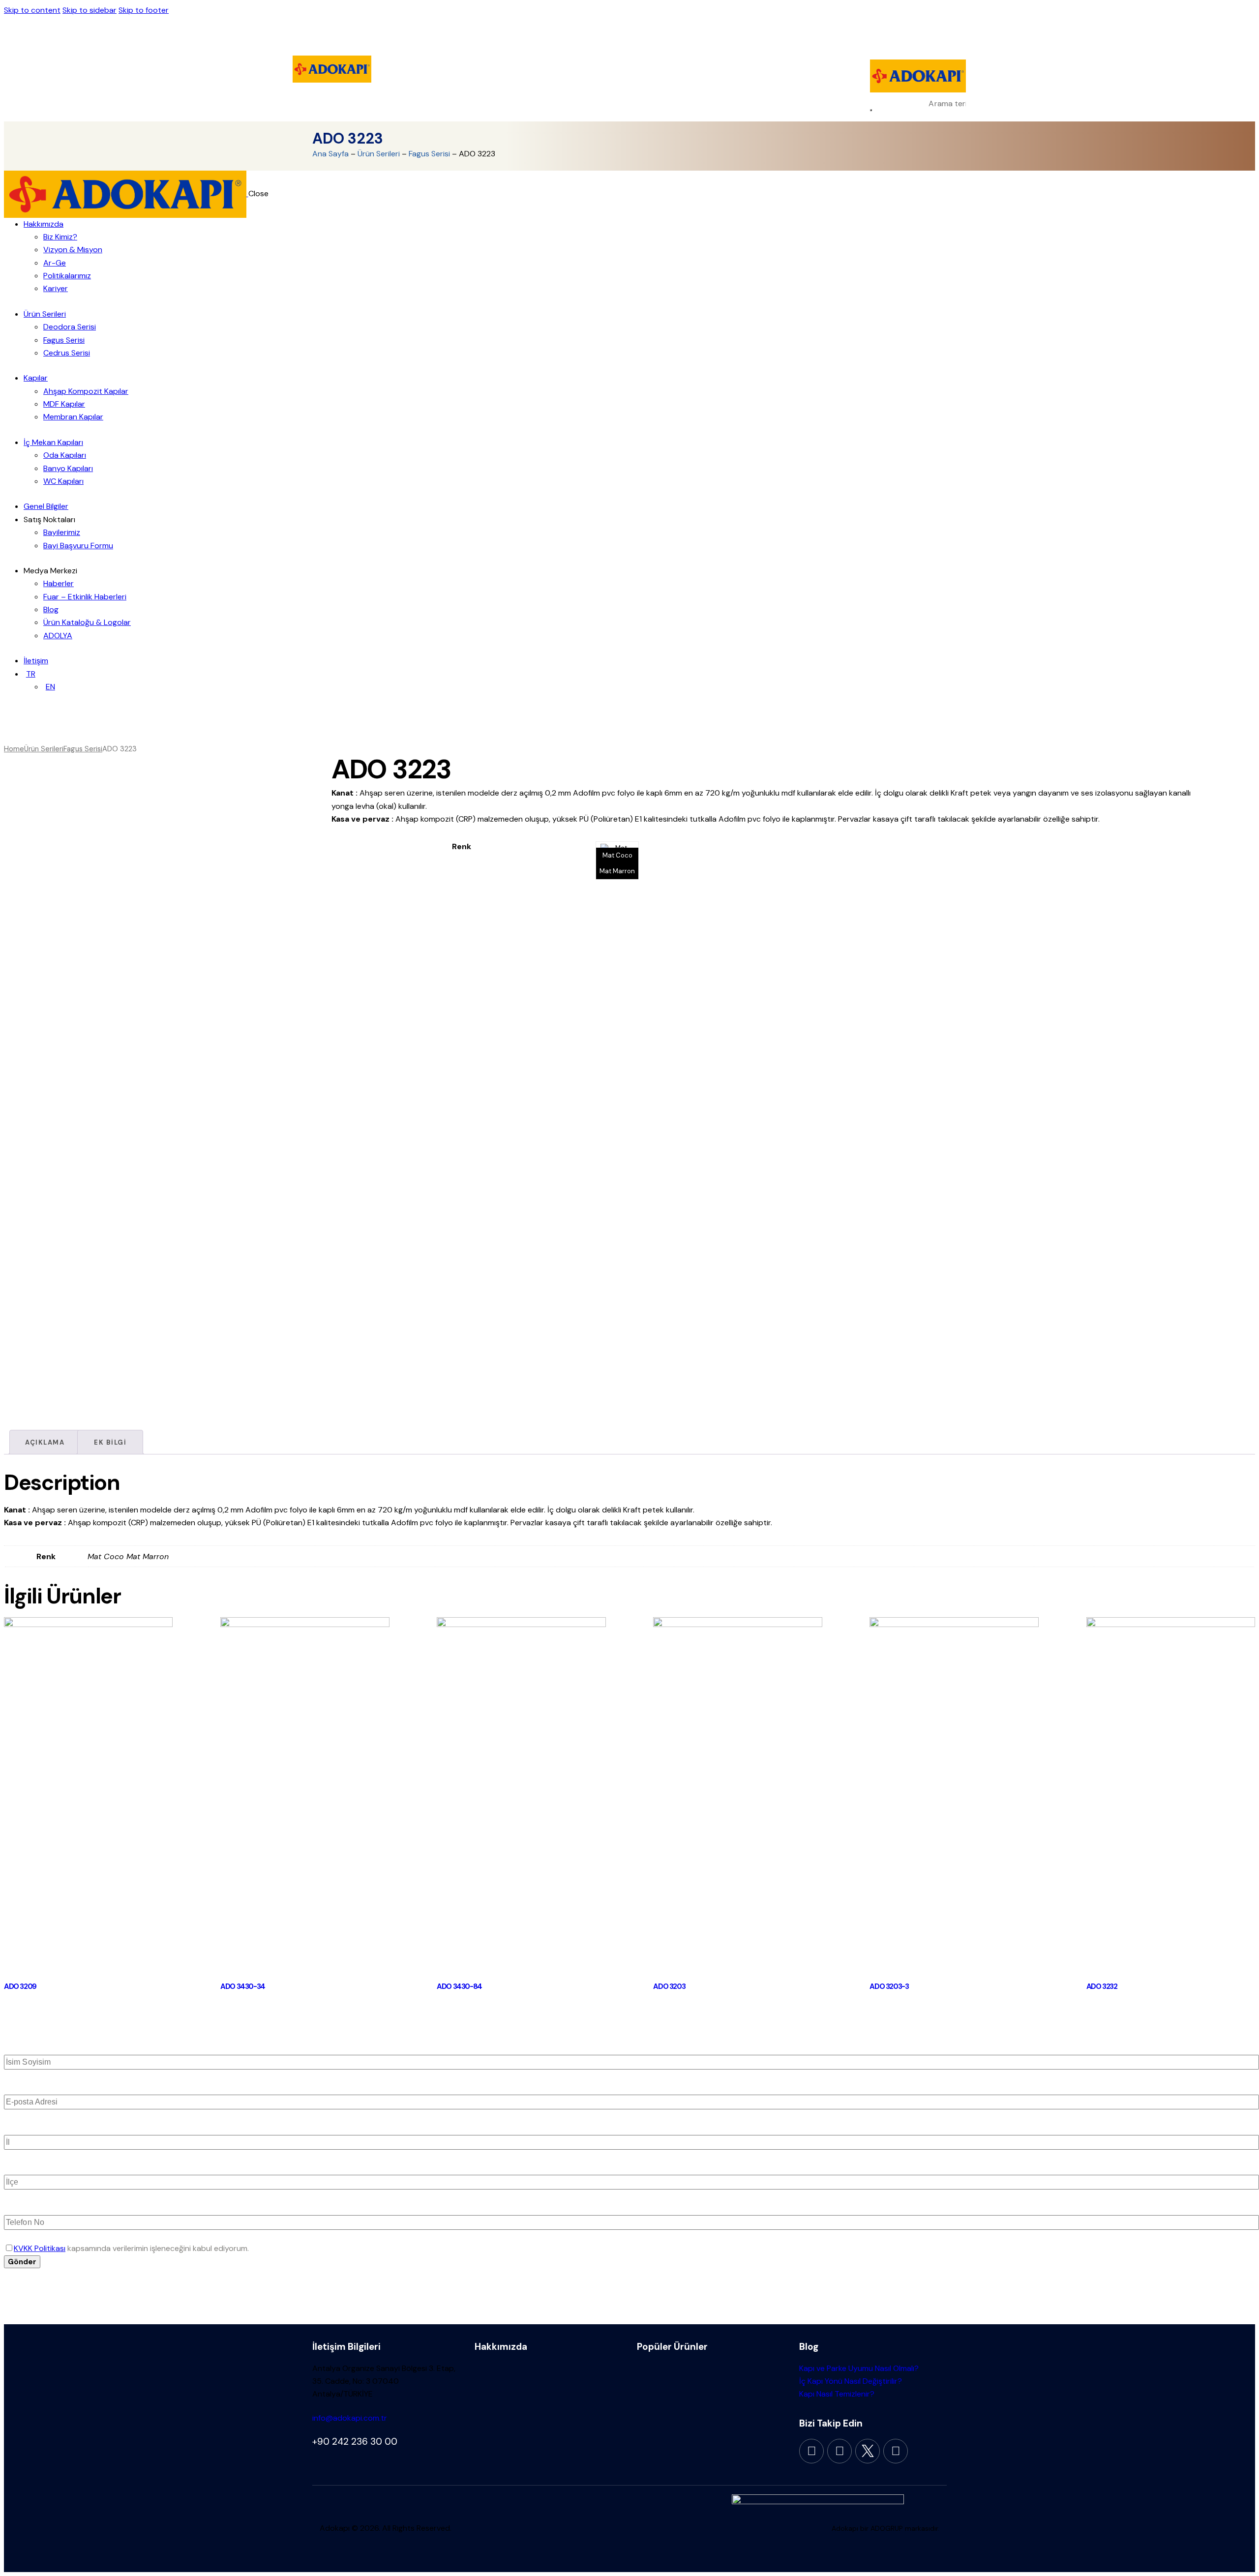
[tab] (45, 1442)
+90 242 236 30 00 (355, 2442)
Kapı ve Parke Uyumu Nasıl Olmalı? (859, 2368)
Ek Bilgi (110, 1442)
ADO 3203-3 (889, 1986)
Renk (462, 846)
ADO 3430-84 (459, 1986)
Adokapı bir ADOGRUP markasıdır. (885, 2528)
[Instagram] (839, 2451)
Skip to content (32, 10)
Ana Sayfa (330, 154)
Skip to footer (144, 10)
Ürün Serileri (379, 154)
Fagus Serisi (429, 154)
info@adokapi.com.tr (350, 2418)
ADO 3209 (20, 1986)
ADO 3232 (1102, 1986)
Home (14, 749)
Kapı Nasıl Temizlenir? (837, 2394)
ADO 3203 (669, 1986)
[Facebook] (811, 2451)
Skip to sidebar (90, 10)
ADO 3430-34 (243, 1986)
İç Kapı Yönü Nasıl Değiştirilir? (851, 2381)
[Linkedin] (896, 2451)
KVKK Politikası (40, 2248)
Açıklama (45, 1442)
